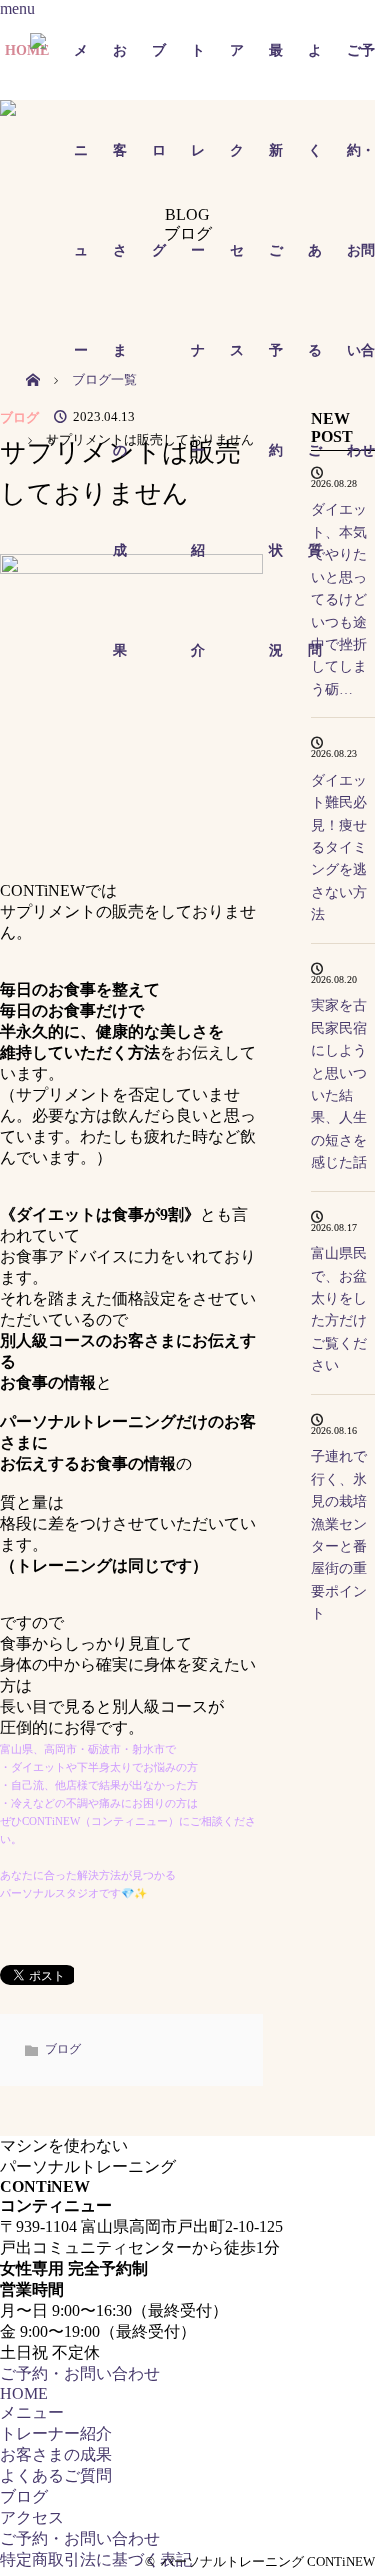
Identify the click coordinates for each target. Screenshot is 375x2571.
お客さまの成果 (56, 2454)
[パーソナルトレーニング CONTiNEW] (173, 50)
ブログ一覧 (104, 380)
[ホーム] (32, 357)
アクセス (32, 2517)
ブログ (19, 418)
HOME (24, 2393)
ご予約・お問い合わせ (361, 71)
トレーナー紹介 (56, 2433)
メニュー (32, 2412)
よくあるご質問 (56, 2475)
